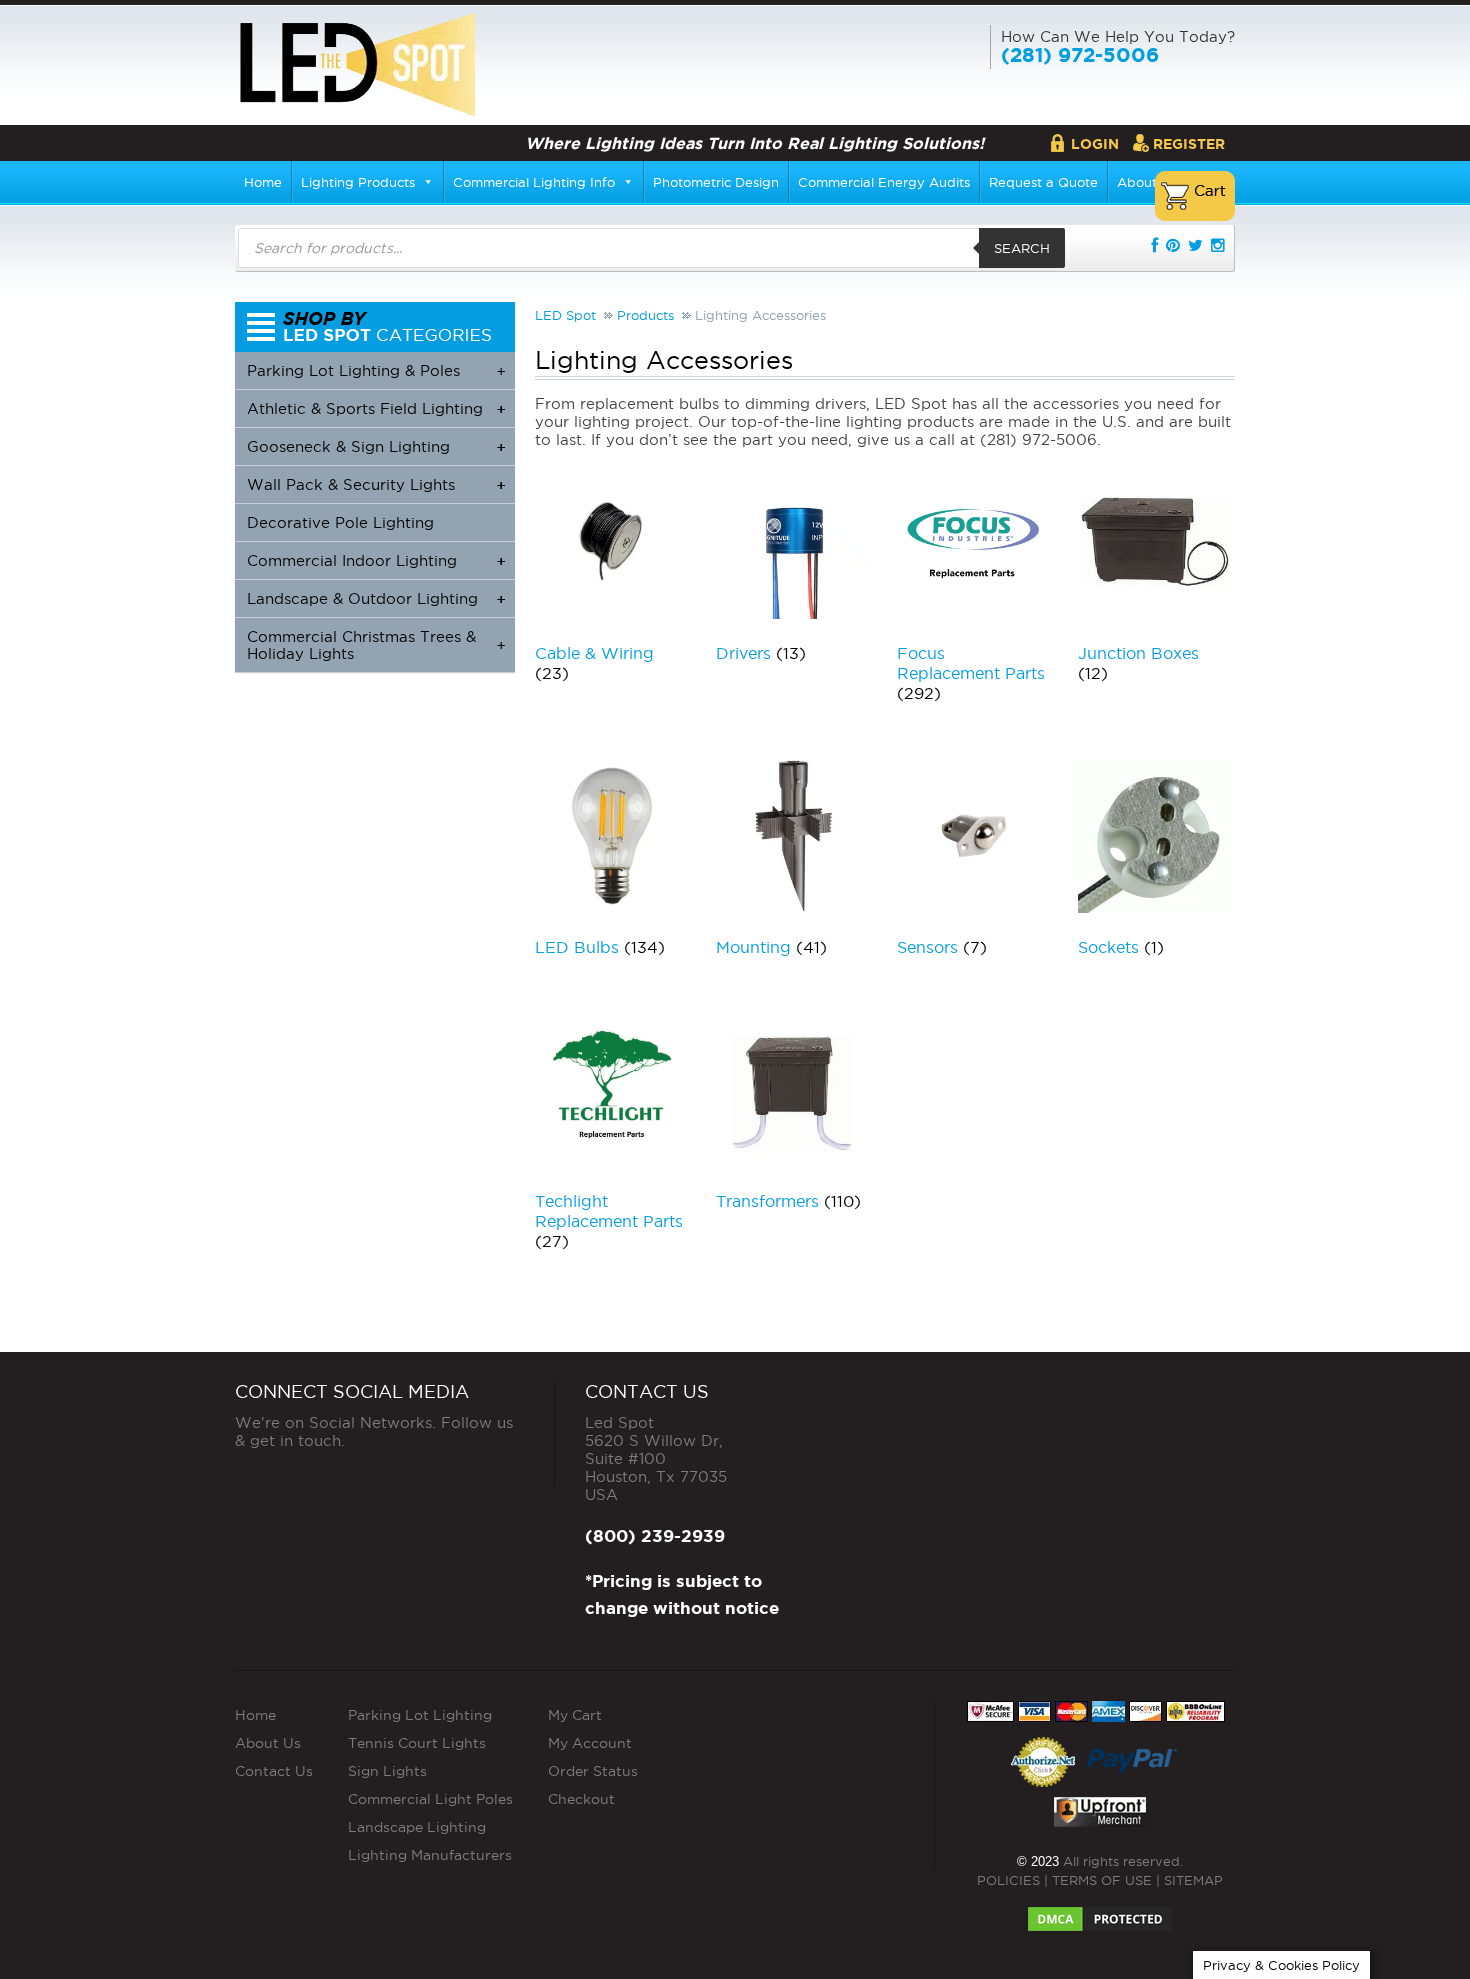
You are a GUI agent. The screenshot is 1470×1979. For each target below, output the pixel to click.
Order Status (593, 1771)
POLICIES (1008, 1880)
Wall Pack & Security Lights (376, 484)
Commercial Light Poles (430, 1799)
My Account (590, 1743)
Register (1189, 144)
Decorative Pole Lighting (340, 522)
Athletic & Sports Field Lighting (376, 408)
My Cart (575, 1715)
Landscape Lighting (417, 1827)
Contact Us (274, 1771)
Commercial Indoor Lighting (376, 560)
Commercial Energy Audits (884, 182)
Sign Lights (387, 1771)
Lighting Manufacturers (430, 1855)
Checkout (581, 1799)
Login (1095, 144)
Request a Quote (1043, 182)
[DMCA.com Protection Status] (1100, 1913)
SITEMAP (1193, 1880)
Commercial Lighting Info (534, 182)
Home (263, 182)
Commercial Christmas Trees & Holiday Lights (376, 645)
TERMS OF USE (1102, 1880)
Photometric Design (716, 182)
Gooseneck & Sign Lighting (376, 446)
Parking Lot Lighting (420, 1715)
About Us (268, 1743)
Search (1022, 248)
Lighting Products (358, 182)
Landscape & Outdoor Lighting (376, 598)
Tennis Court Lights (417, 1743)
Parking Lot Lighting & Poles (376, 370)
